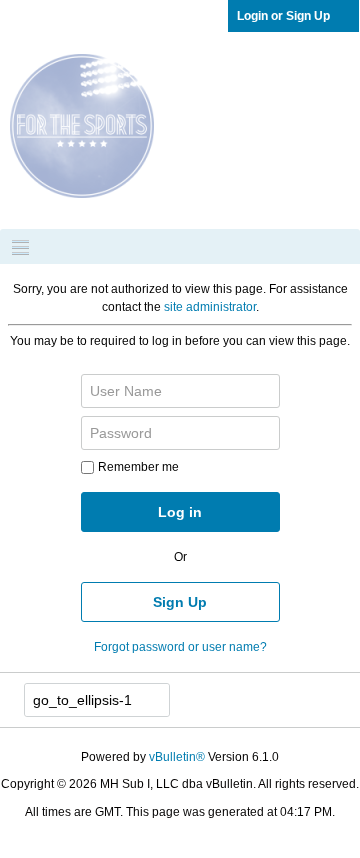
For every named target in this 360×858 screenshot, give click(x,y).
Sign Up (180, 602)
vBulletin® (177, 757)
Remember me (138, 467)
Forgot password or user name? (180, 647)
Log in (180, 512)
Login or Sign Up (283, 16)
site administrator (210, 307)
